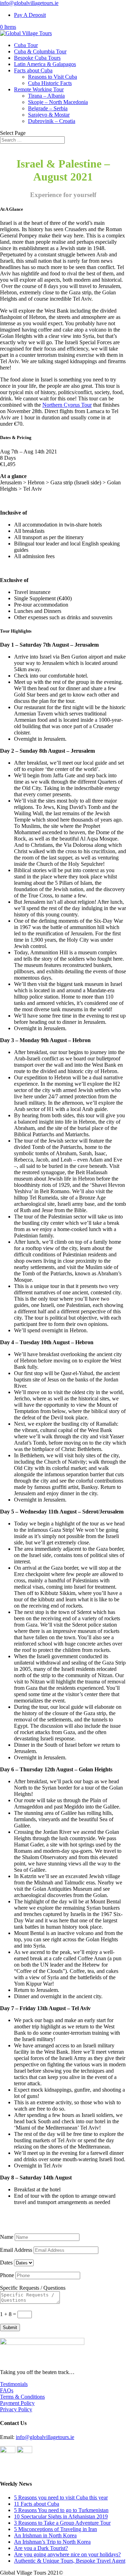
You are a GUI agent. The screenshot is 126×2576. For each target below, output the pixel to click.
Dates (6, 2263)
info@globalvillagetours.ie (45, 2437)
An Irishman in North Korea (45, 2535)
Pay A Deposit (30, 15)
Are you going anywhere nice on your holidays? (67, 2554)
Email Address (16, 2250)
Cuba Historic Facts (50, 83)
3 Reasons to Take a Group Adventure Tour (62, 2523)
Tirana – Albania (46, 96)
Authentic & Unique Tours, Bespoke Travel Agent (70, 2561)
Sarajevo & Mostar (49, 115)
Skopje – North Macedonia (58, 102)
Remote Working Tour (39, 89)
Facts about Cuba (33, 70)
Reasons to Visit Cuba (52, 77)
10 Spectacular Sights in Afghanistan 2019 (61, 2516)
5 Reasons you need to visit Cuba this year (61, 2497)
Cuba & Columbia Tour (40, 51)
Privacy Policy (16, 2409)
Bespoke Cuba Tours (37, 58)
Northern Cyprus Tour (67, 405)
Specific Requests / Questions (33, 2288)
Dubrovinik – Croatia (52, 121)
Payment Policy (17, 2403)
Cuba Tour (26, 45)
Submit (10, 2327)
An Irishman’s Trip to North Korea (52, 2542)
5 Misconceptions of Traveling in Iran (55, 2529)
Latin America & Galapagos (45, 64)
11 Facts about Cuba (37, 2504)
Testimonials (14, 2384)
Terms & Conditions (22, 2397)
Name (7, 2237)
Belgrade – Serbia (48, 108)
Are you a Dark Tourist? (41, 2548)
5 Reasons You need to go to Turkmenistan (61, 2510)
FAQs (7, 2390)
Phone (7, 2275)
